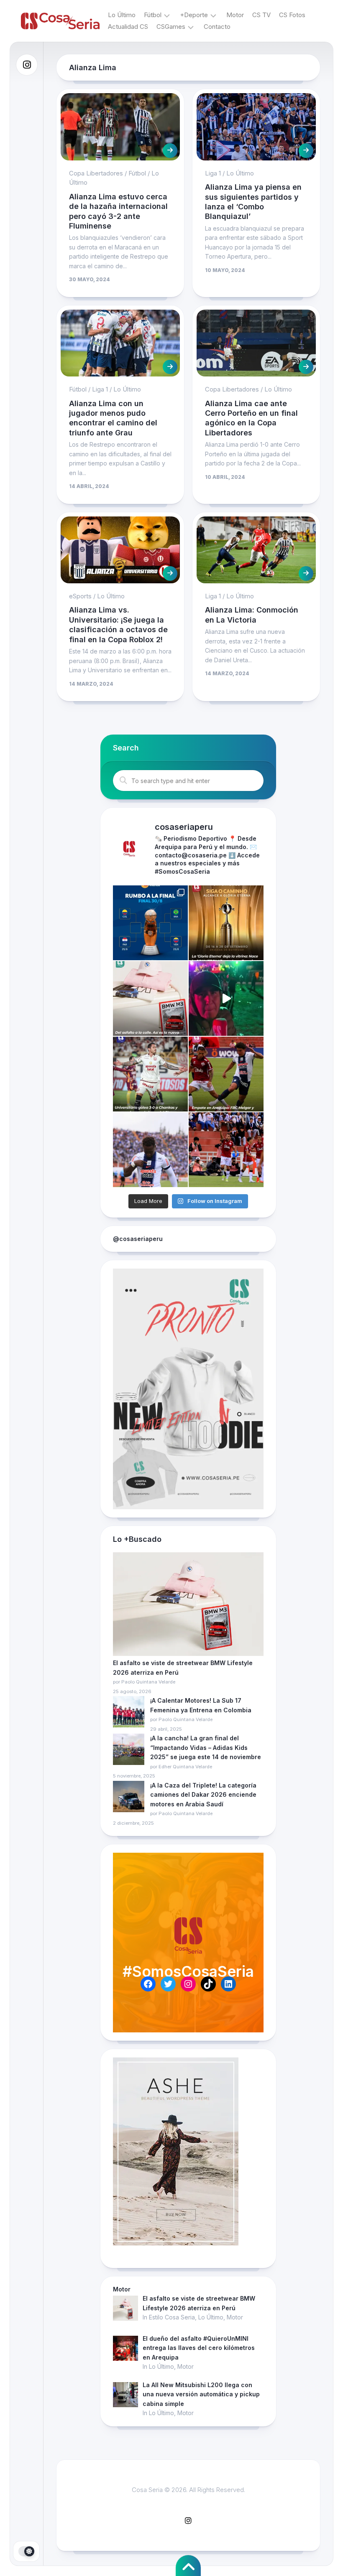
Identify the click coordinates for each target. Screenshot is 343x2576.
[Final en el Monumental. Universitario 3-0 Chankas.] (150, 1074)
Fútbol (153, 15)
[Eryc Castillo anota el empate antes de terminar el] (150, 1150)
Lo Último (122, 15)
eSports (80, 596)
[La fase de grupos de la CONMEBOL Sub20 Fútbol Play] (150, 923)
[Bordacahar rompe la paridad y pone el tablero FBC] (226, 1150)
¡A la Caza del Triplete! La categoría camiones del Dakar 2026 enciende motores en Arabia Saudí (203, 1795)
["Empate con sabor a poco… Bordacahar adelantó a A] (226, 1074)
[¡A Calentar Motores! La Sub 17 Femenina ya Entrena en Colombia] (129, 1713)
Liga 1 (213, 173)
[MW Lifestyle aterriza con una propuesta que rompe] (150, 998)
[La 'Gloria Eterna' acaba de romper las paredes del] (226, 923)
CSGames (171, 27)
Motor (235, 15)
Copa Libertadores (96, 173)
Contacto (217, 27)
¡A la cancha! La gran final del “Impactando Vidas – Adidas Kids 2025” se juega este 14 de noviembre (206, 1747)
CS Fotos (292, 15)
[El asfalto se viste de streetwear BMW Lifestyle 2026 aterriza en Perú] (188, 1605)
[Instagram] (27, 65)
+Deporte (194, 15)
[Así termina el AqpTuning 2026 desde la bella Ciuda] (226, 998)
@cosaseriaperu (138, 1239)
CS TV (261, 15)
